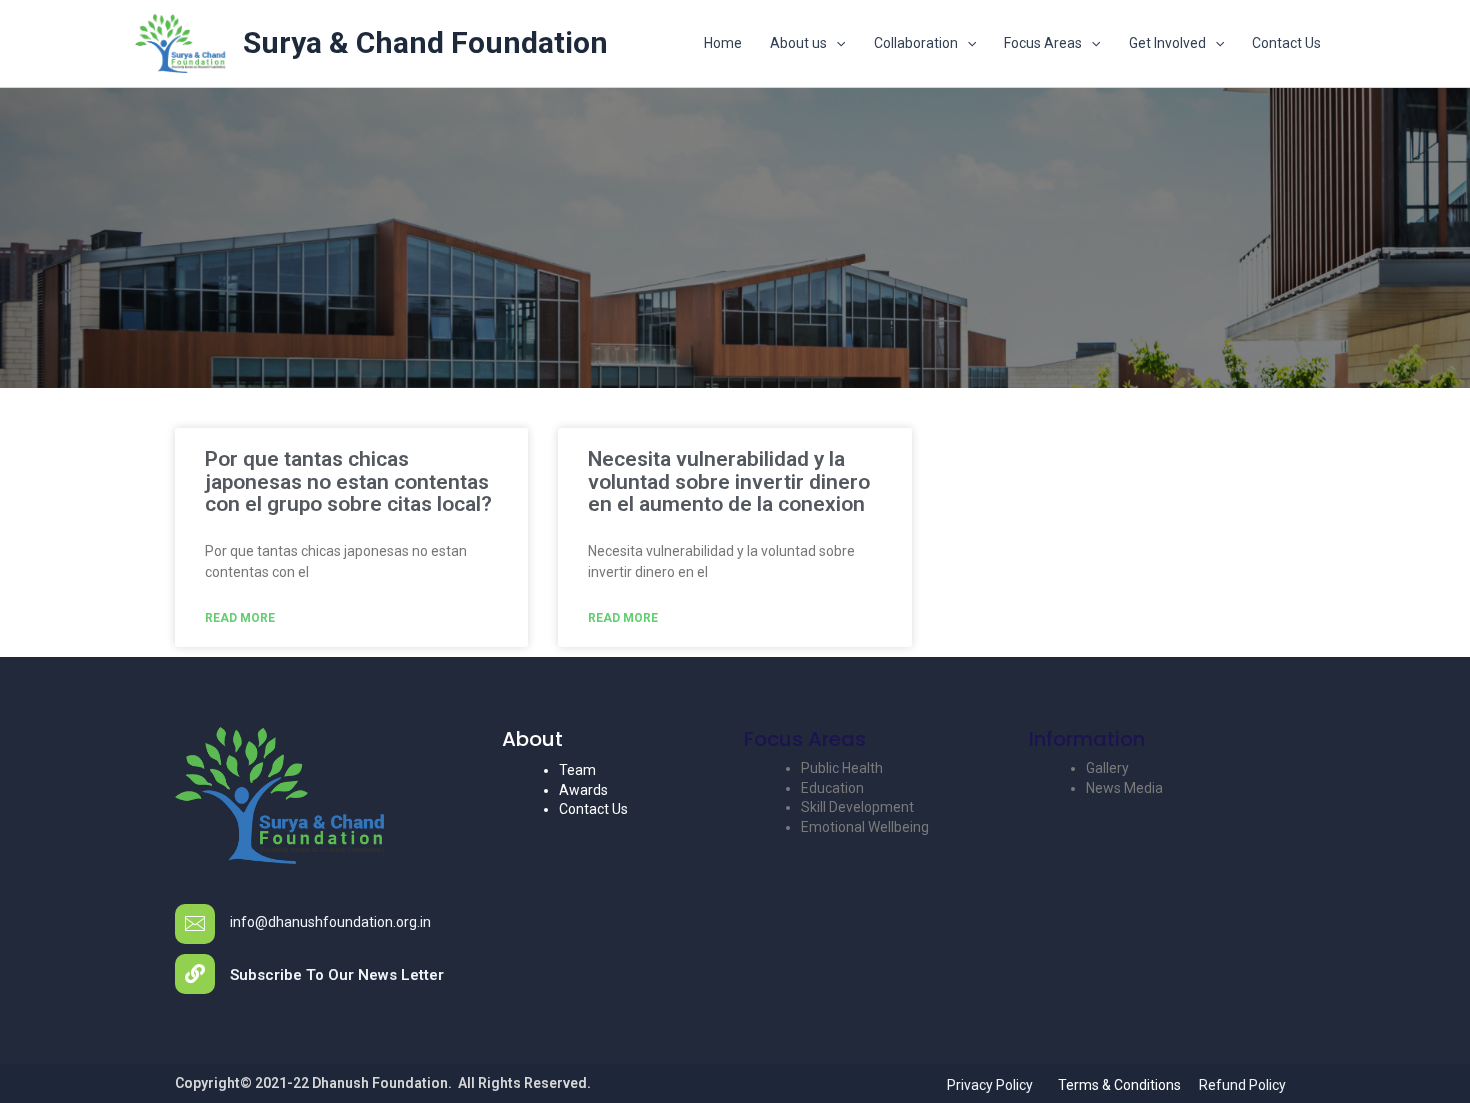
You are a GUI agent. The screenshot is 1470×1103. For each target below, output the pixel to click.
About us (798, 43)
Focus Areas (1043, 43)
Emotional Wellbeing (865, 827)
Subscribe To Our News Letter (337, 975)
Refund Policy (1242, 1085)
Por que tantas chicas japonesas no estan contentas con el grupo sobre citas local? (348, 482)
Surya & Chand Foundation (425, 42)
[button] (836, 43)
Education (832, 788)
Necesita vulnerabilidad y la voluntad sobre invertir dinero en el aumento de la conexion (729, 482)
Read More (240, 618)
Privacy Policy (990, 1085)
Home (723, 43)
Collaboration (916, 43)
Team (577, 770)
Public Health (842, 768)
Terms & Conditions (1119, 1085)
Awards (583, 790)
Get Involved (1167, 43)
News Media (1124, 788)
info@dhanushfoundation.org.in (330, 922)
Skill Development (857, 807)
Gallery (1107, 768)
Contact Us (1286, 43)
